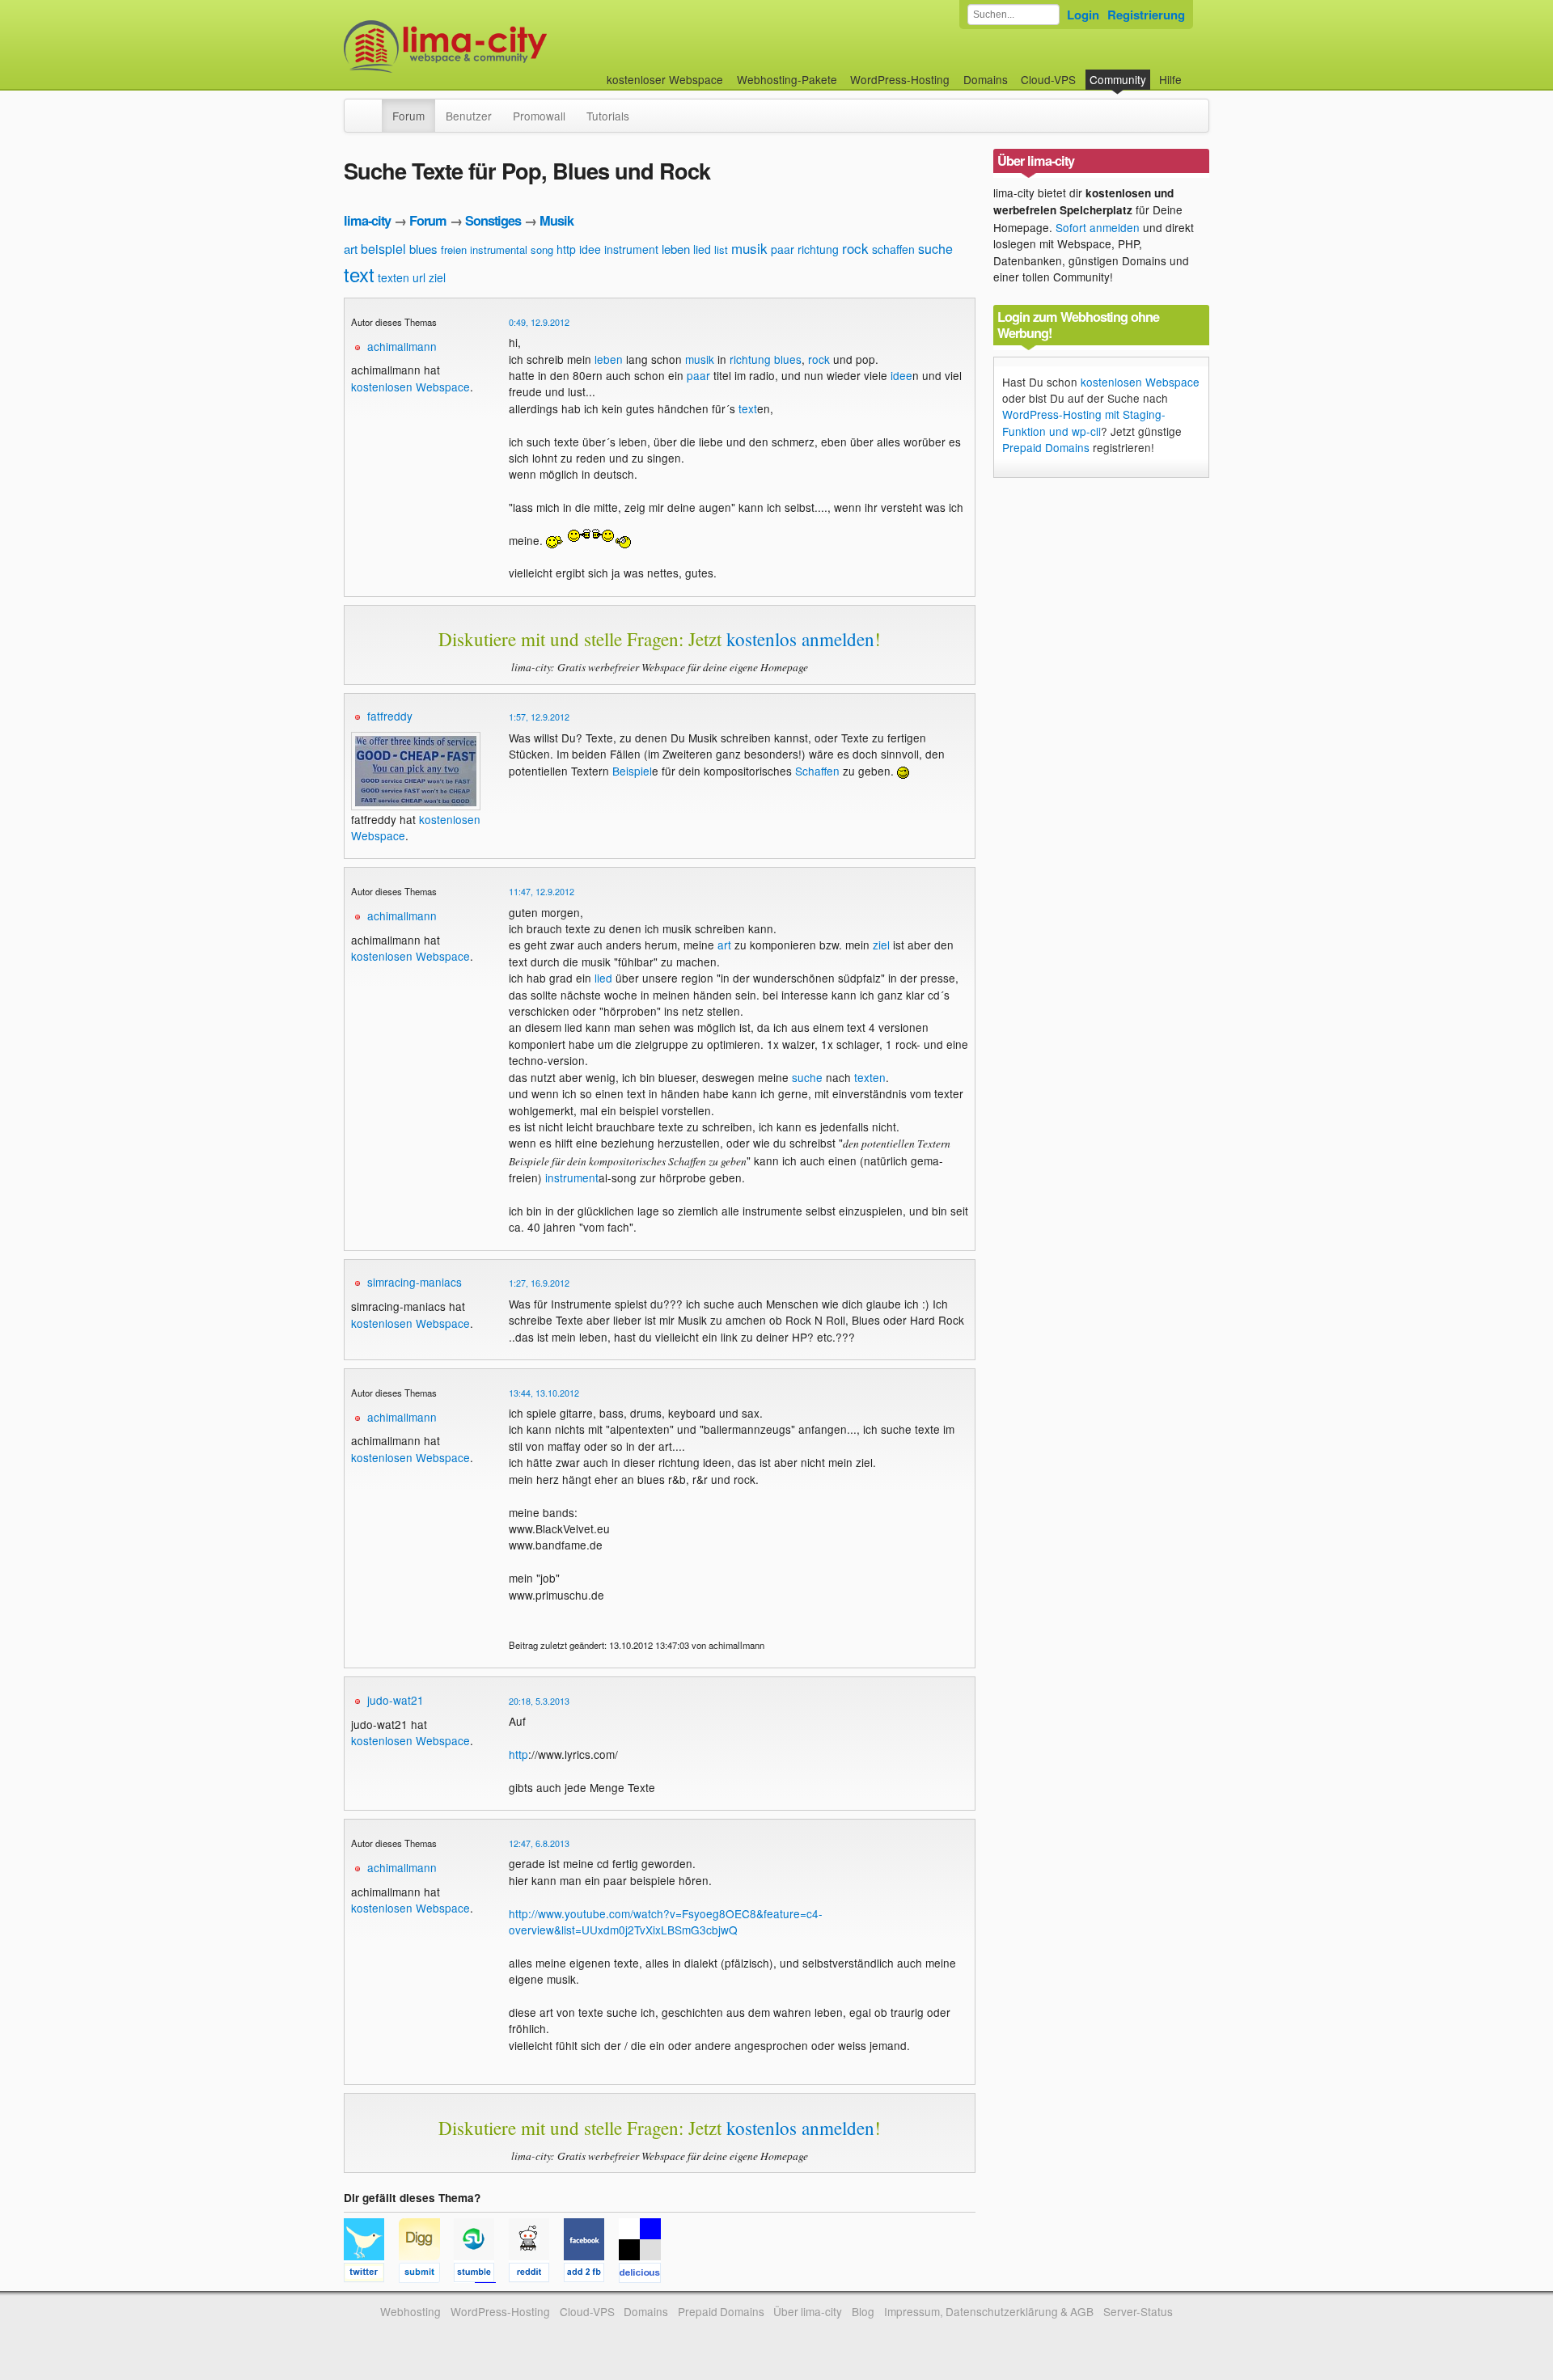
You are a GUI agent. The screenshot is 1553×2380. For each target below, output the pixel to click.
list (721, 249)
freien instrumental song (497, 249)
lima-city (367, 220)
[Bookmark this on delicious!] (645, 2275)
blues (423, 249)
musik (749, 248)
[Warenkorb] (1195, 72)
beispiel (383, 249)
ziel (437, 277)
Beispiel (632, 771)
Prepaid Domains (1046, 447)
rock (855, 248)
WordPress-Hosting (900, 79)
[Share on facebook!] (591, 2275)
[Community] (371, 108)
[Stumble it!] (481, 2275)
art (351, 249)
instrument (631, 249)
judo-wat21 (396, 1700)
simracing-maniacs (415, 1282)
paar (783, 249)
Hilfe (1170, 79)
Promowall (539, 116)
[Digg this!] (426, 2275)
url (419, 277)
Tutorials (608, 116)
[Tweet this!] (371, 2275)
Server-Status (1138, 2311)
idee (590, 249)
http (566, 249)
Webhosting (410, 2311)
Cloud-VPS (1048, 79)
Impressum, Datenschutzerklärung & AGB (989, 2311)
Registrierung (1146, 15)
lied (702, 249)
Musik (556, 220)
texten (394, 277)
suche (935, 249)
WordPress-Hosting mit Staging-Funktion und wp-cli (1084, 422)
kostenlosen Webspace (410, 387)
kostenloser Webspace (665, 79)
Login (1083, 15)
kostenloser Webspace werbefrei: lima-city (506, 47)
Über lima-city (808, 2311)
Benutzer (469, 116)
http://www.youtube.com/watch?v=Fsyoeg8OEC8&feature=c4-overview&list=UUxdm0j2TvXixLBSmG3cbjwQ (666, 1921)
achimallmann (402, 346)
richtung (818, 249)
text (359, 274)
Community (1118, 79)
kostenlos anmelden (800, 639)
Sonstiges (493, 220)
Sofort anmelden (1098, 227)
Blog (863, 2311)
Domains (986, 79)
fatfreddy (390, 716)
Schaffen (817, 771)
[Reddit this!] (536, 2275)
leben (676, 249)
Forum (408, 116)
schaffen (893, 249)
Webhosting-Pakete (787, 79)
